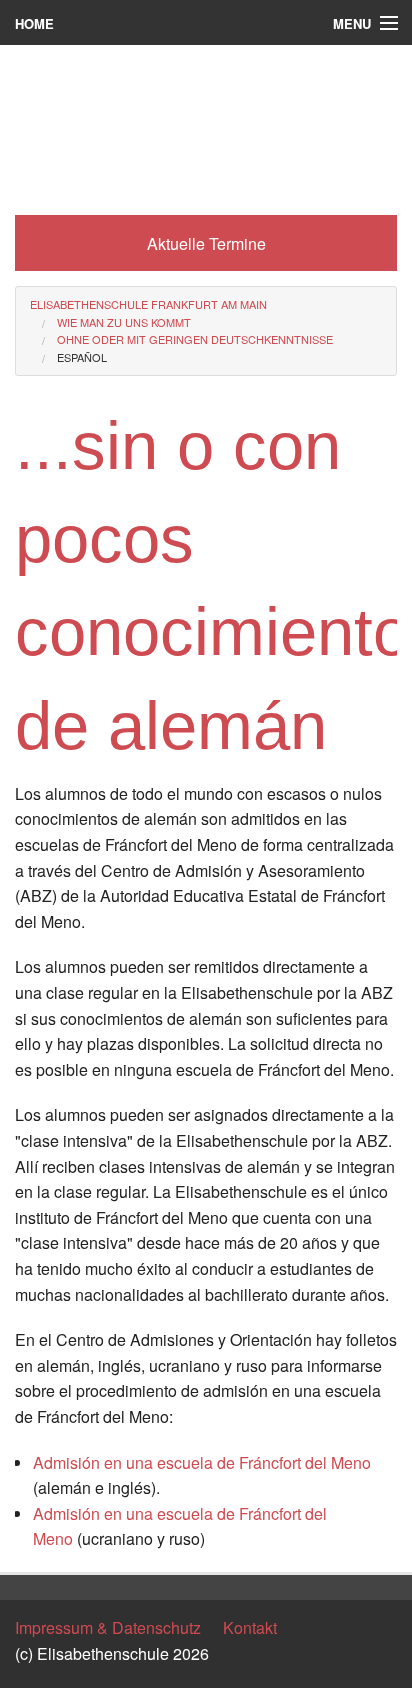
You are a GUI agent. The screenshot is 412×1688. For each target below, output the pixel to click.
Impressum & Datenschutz (108, 1627)
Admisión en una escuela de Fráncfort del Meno (202, 1462)
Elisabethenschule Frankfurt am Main (148, 304)
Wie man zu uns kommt (124, 322)
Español (82, 357)
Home (34, 23)
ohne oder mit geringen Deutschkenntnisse (195, 339)
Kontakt (250, 1627)
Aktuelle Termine (206, 243)
